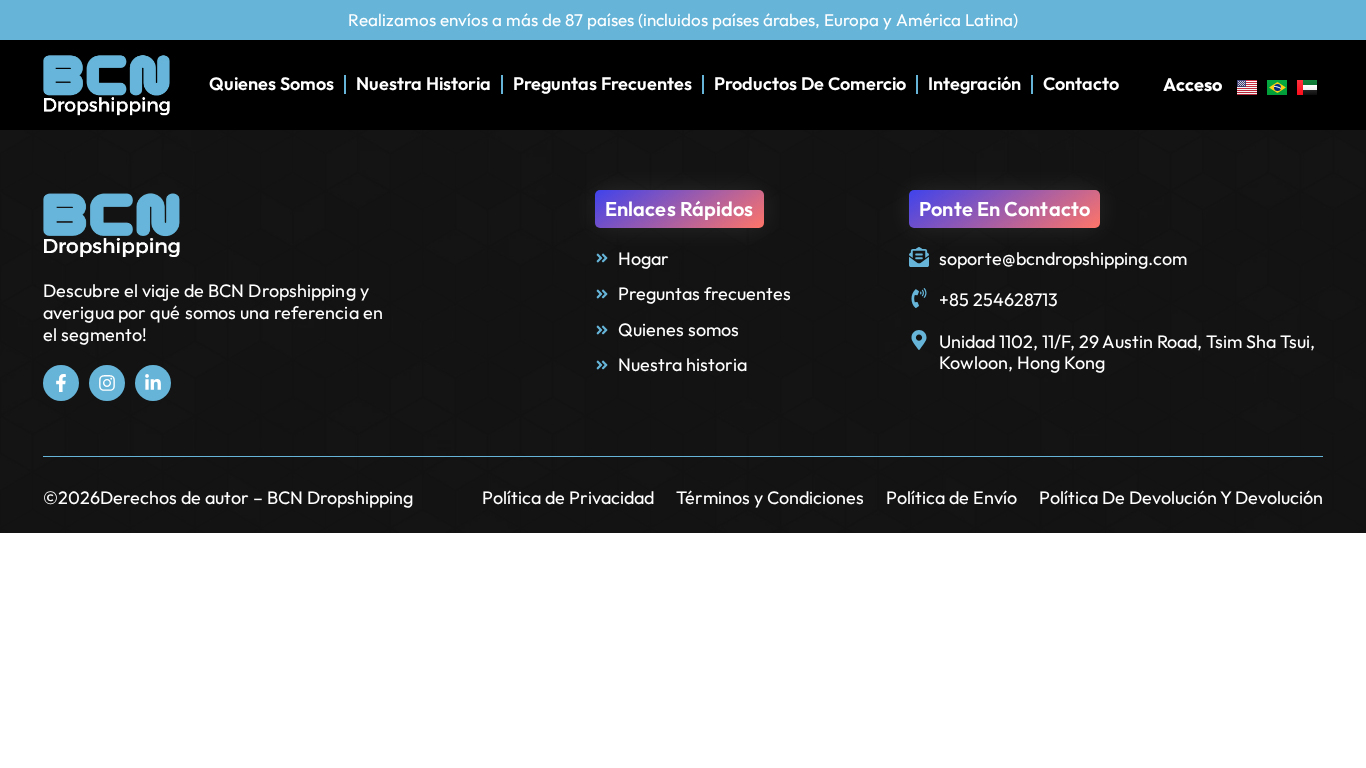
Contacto (1081, 83)
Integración (974, 83)
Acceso (1192, 84)
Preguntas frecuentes (602, 83)
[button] (679, 209)
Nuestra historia (423, 83)
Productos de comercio (810, 83)
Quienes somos (271, 83)
